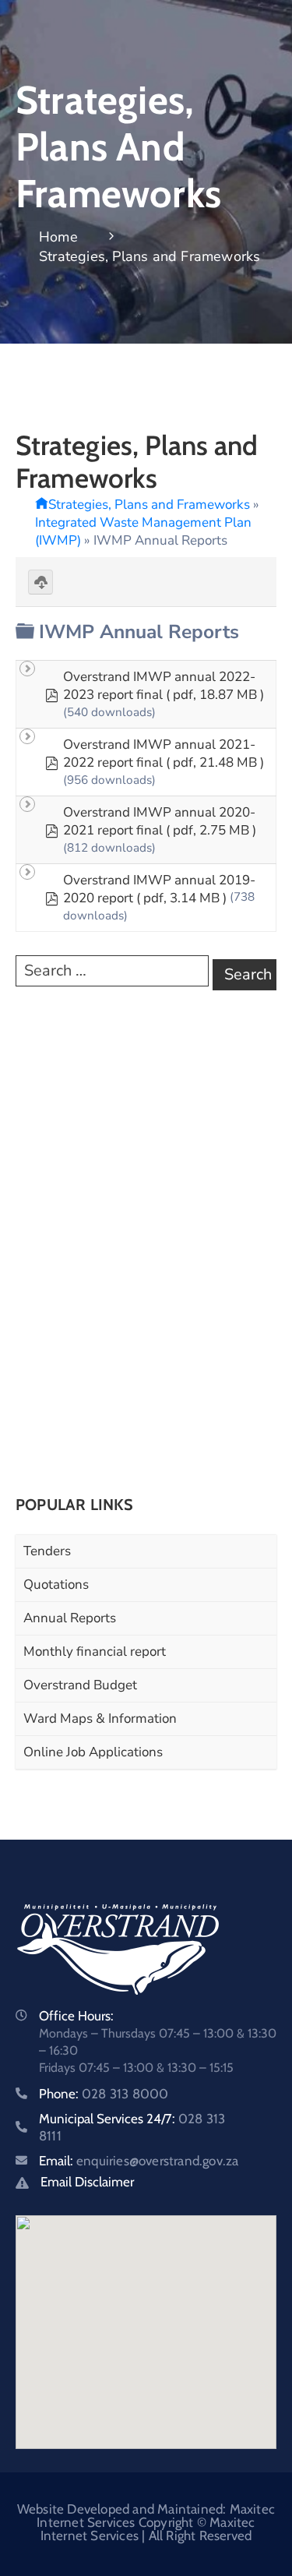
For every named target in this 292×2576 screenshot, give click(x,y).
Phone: (104, 2094)
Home (58, 237)
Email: (139, 2161)
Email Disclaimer (87, 2182)
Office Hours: (76, 2016)
